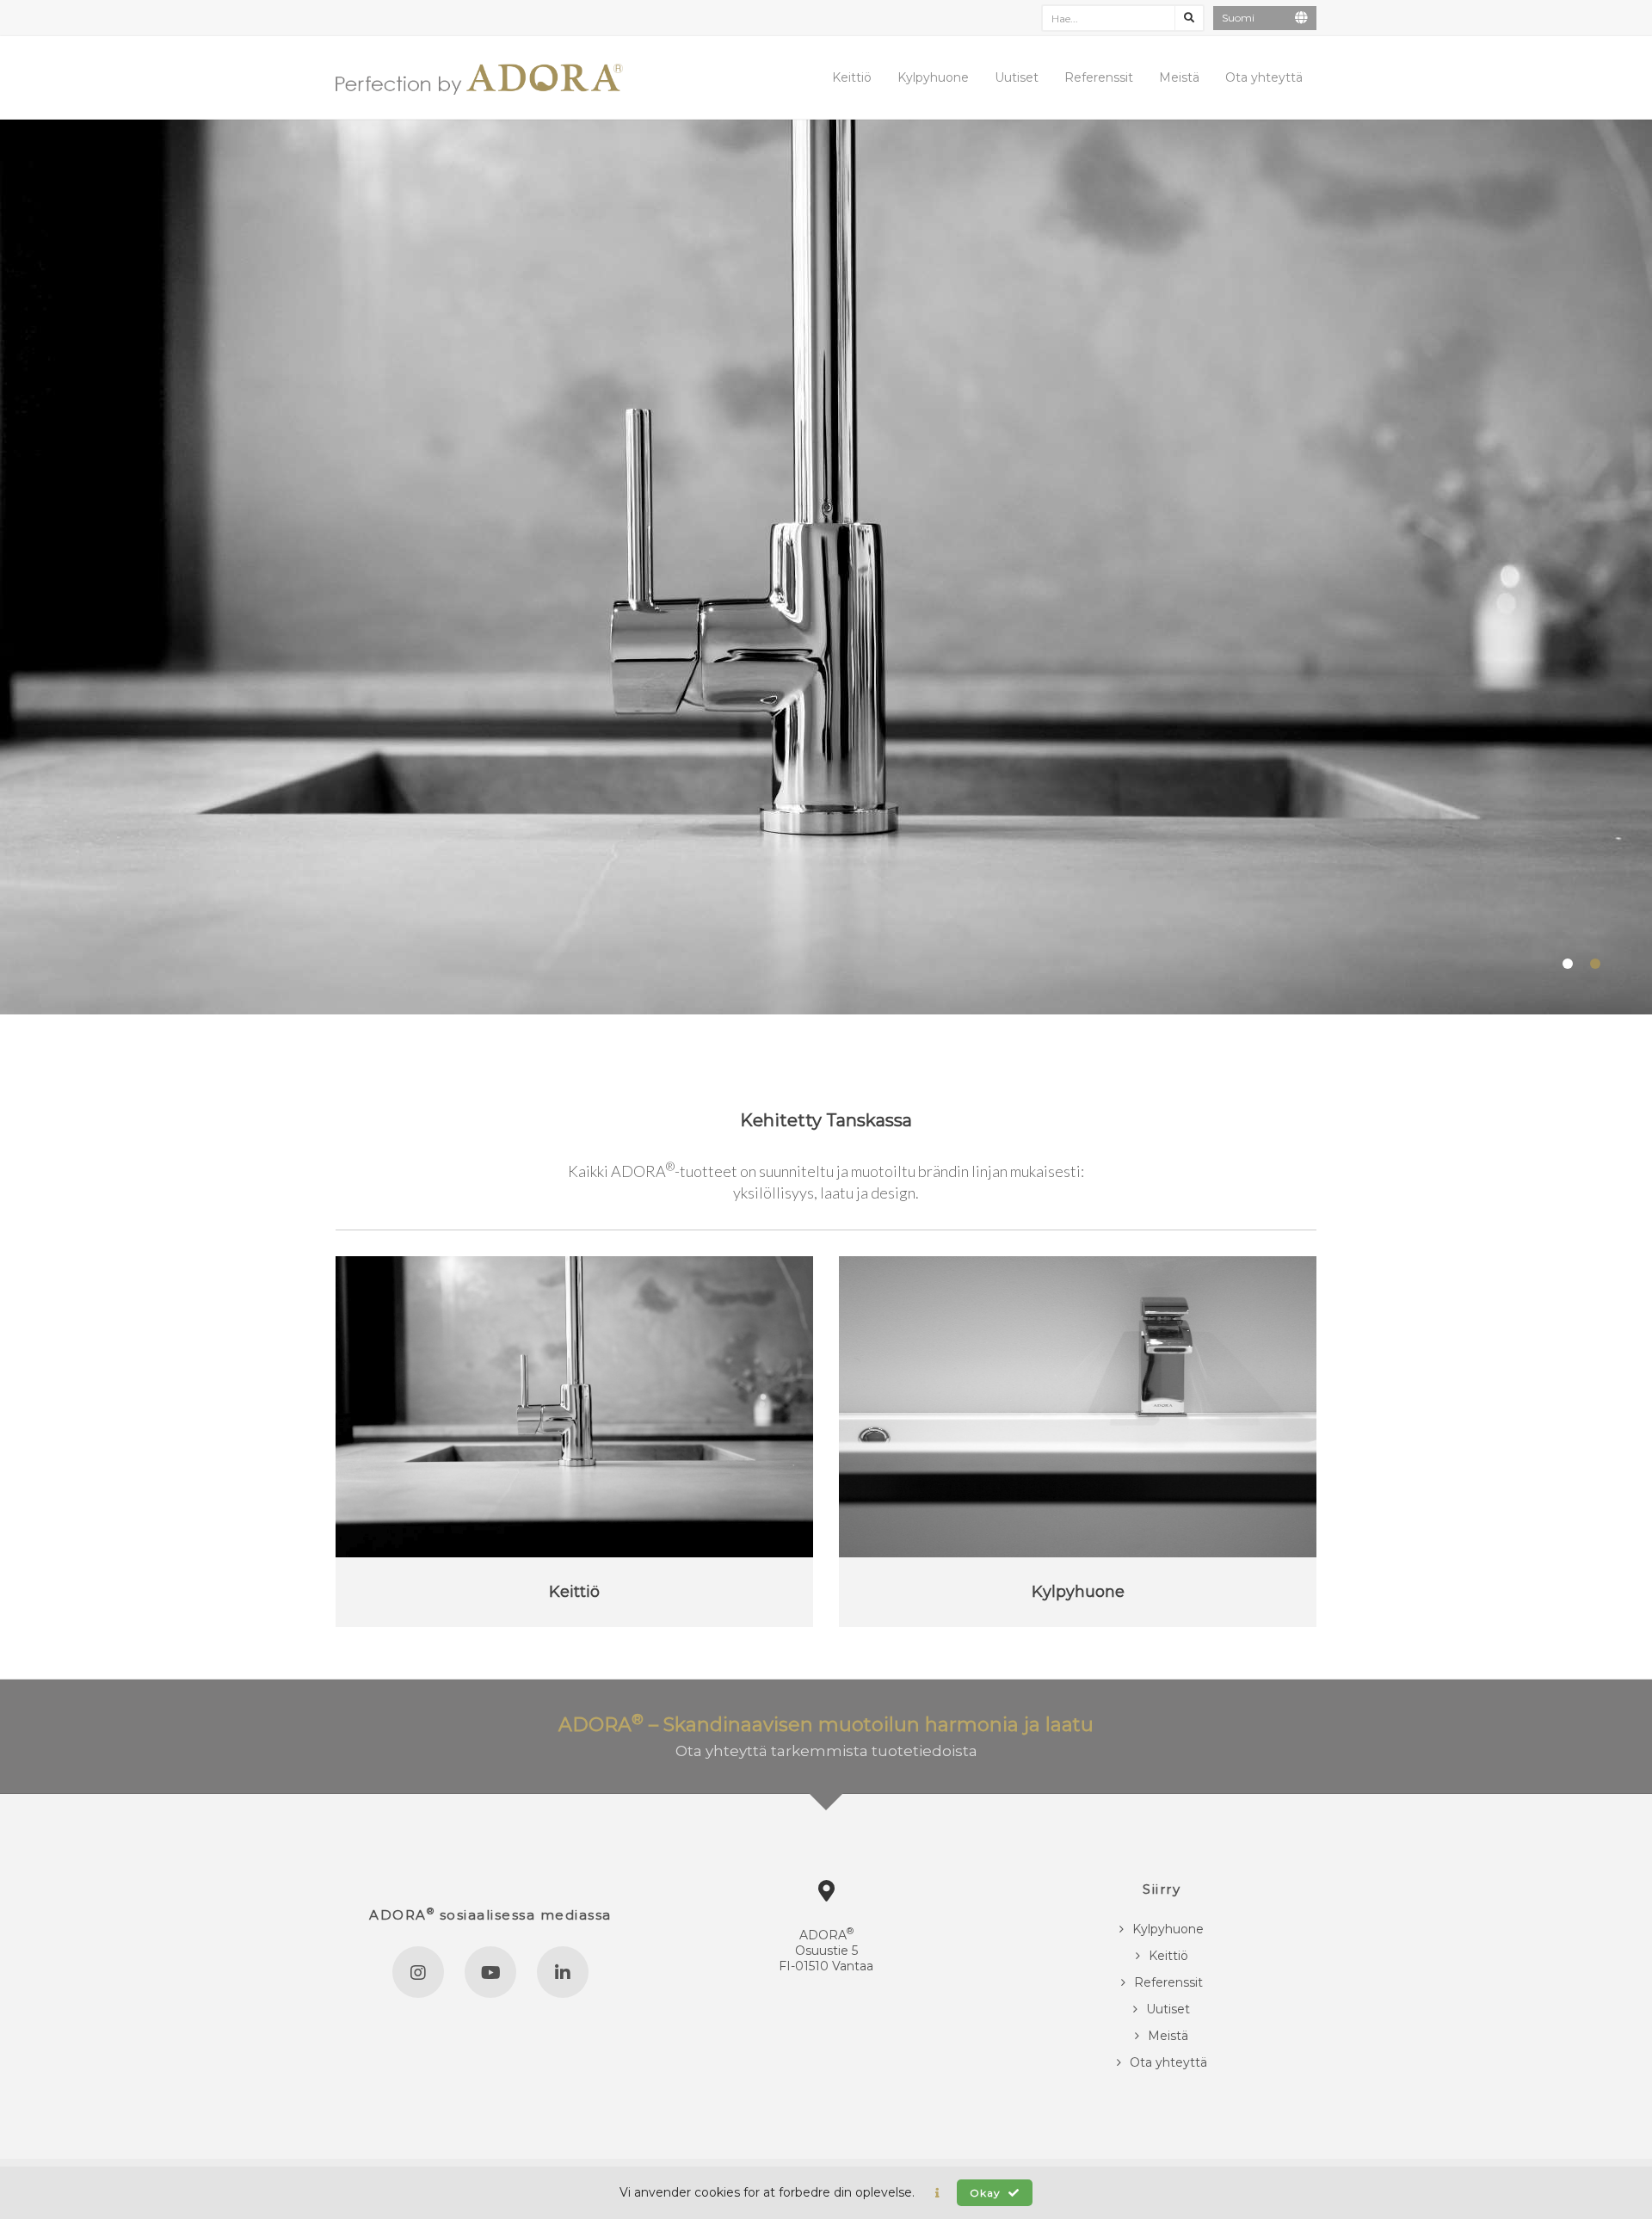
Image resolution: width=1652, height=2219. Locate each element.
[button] (937, 2193)
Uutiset (1017, 77)
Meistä (1179, 77)
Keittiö (852, 77)
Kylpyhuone (933, 77)
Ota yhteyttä (1264, 77)
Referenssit (1099, 77)
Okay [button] (987, 2193)
